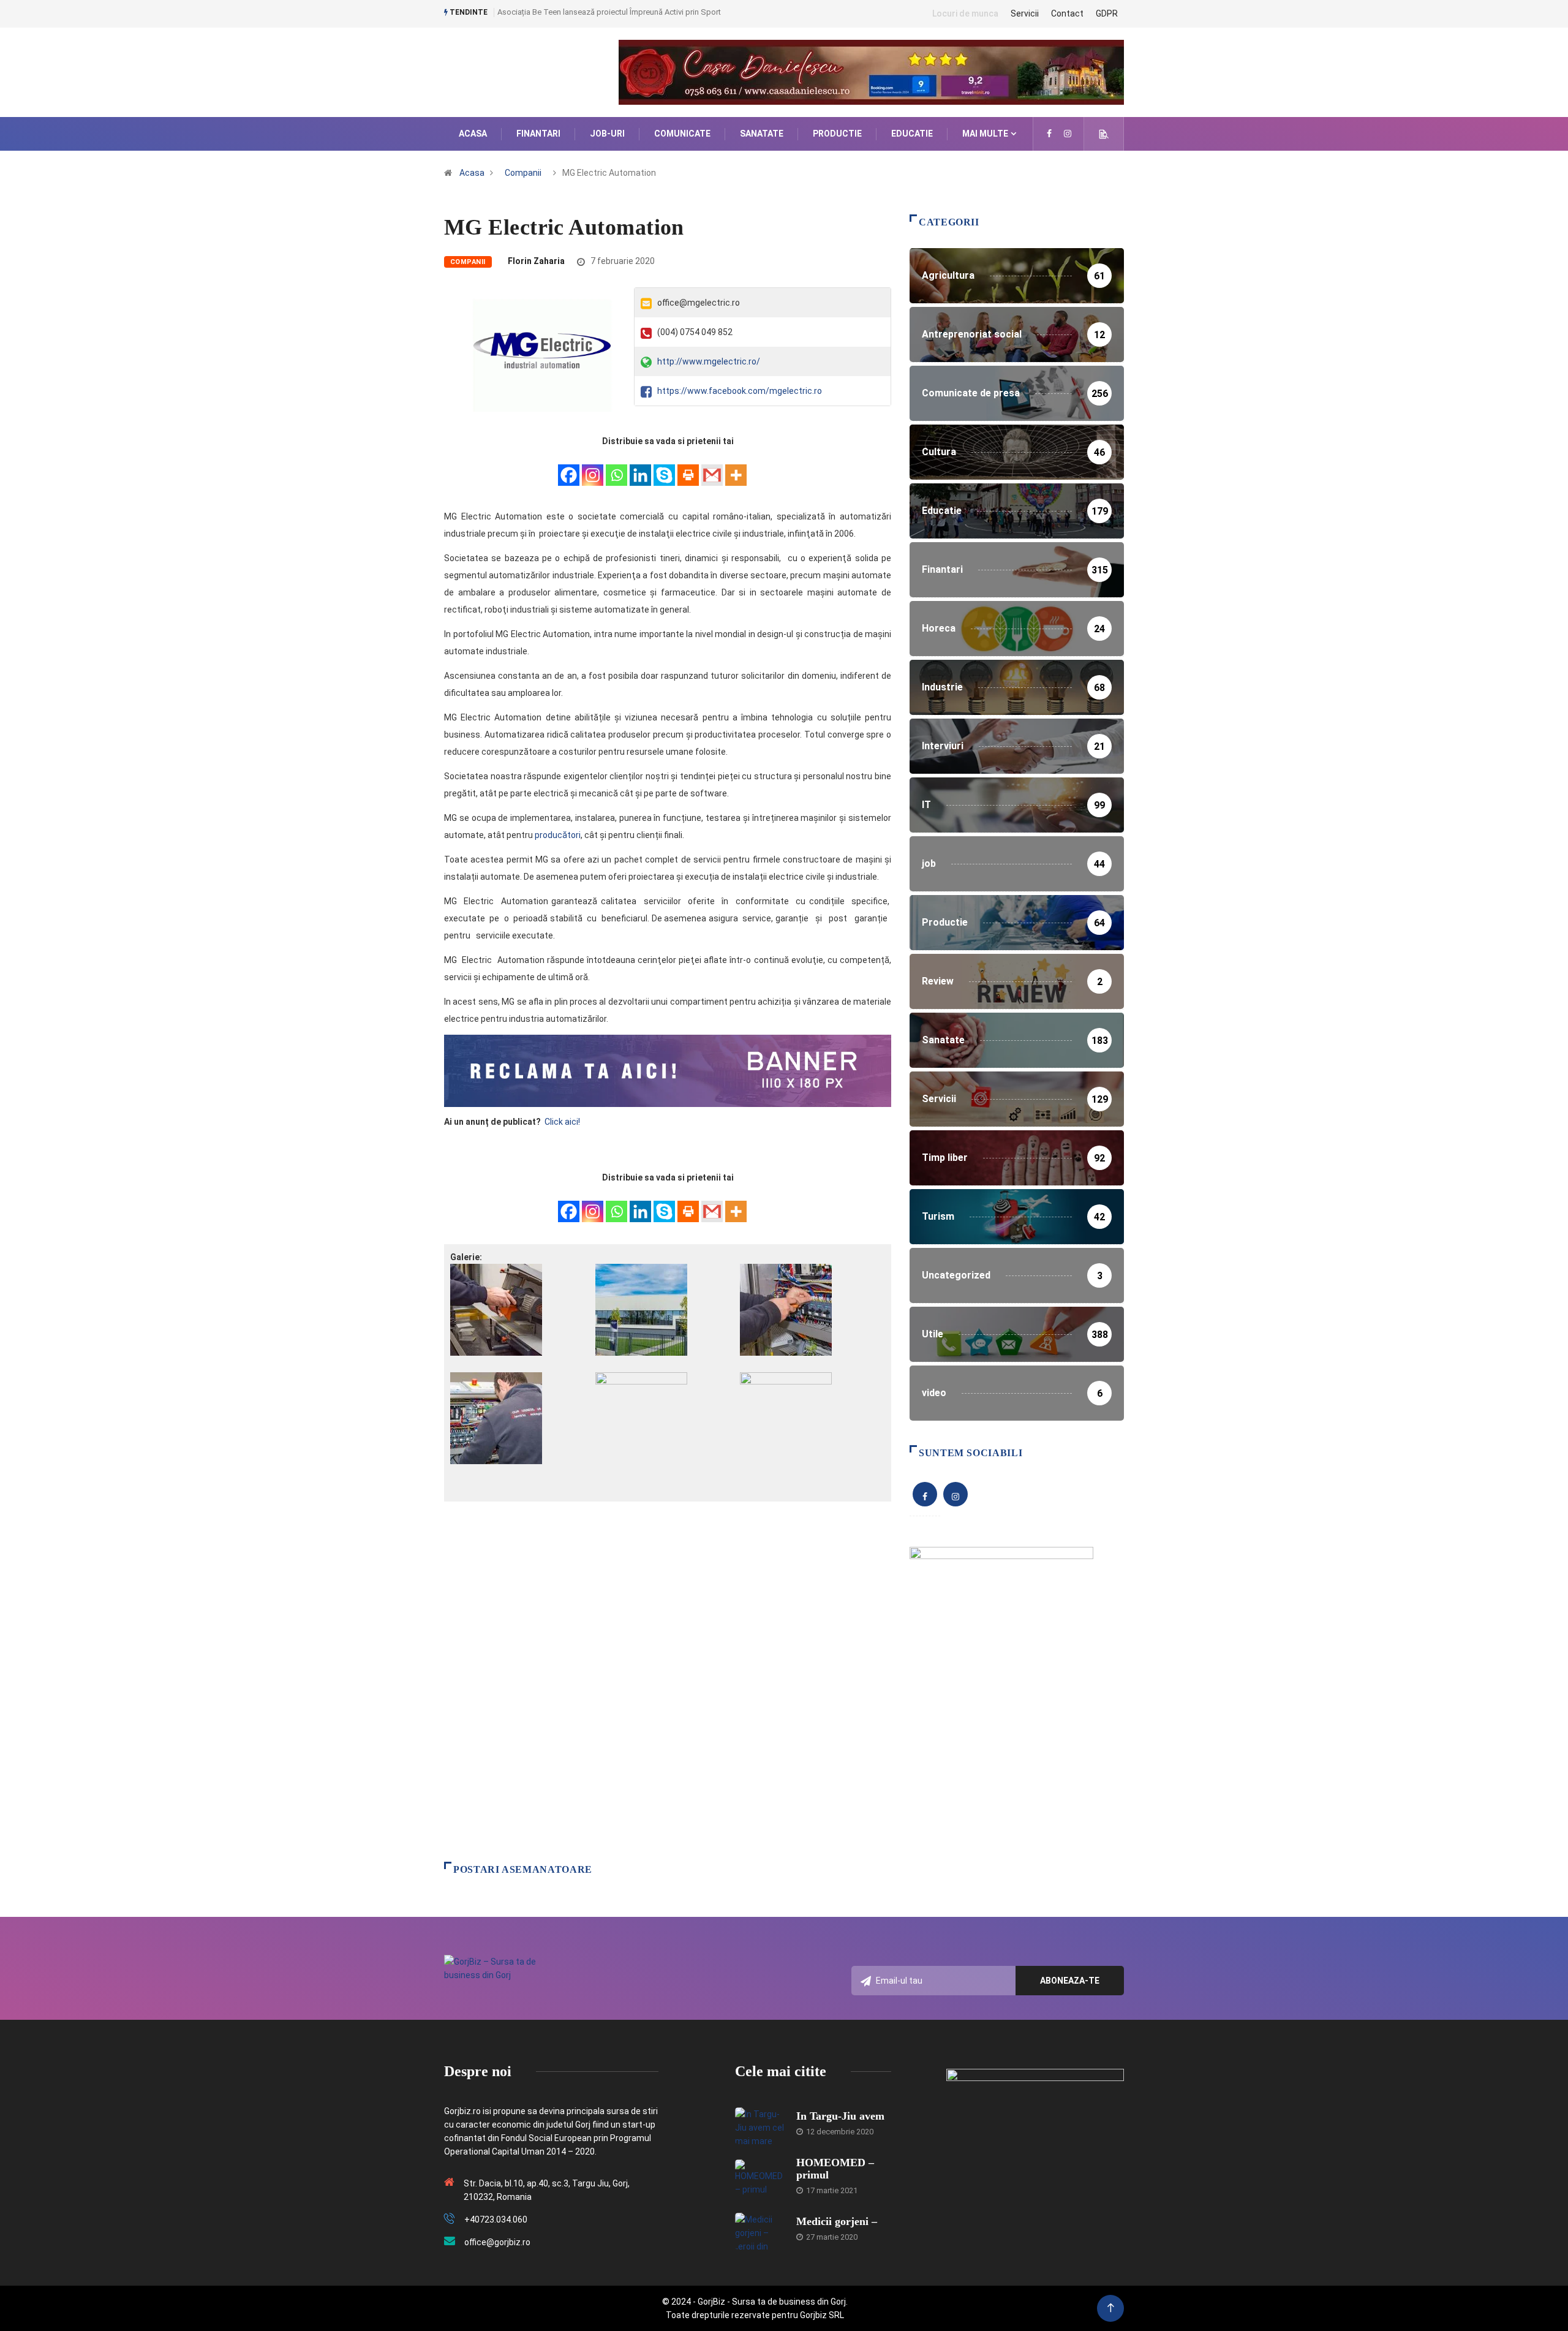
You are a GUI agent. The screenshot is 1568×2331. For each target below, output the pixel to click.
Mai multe (985, 134)
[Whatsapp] (616, 468)
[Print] (688, 468)
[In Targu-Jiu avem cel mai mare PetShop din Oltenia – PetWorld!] (759, 2126)
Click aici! (563, 1122)
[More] (736, 468)
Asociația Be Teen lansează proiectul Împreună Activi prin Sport (609, 12)
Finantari (538, 134)
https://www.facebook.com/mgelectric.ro (740, 391)
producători (558, 835)
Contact (1067, 13)
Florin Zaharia (536, 261)
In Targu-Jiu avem (840, 2116)
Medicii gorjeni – (837, 2221)
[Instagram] (593, 468)
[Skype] (664, 468)
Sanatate (762, 134)
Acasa (473, 134)
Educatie (912, 134)
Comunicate (682, 134)
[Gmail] (712, 468)
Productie (837, 134)
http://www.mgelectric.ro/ (709, 361)
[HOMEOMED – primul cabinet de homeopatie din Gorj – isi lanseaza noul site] (759, 2178)
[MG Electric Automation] (1049, 134)
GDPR (1107, 13)
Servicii (1025, 13)
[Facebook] (569, 468)
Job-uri (607, 134)
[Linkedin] (640, 468)
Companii (523, 173)
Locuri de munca (965, 13)
